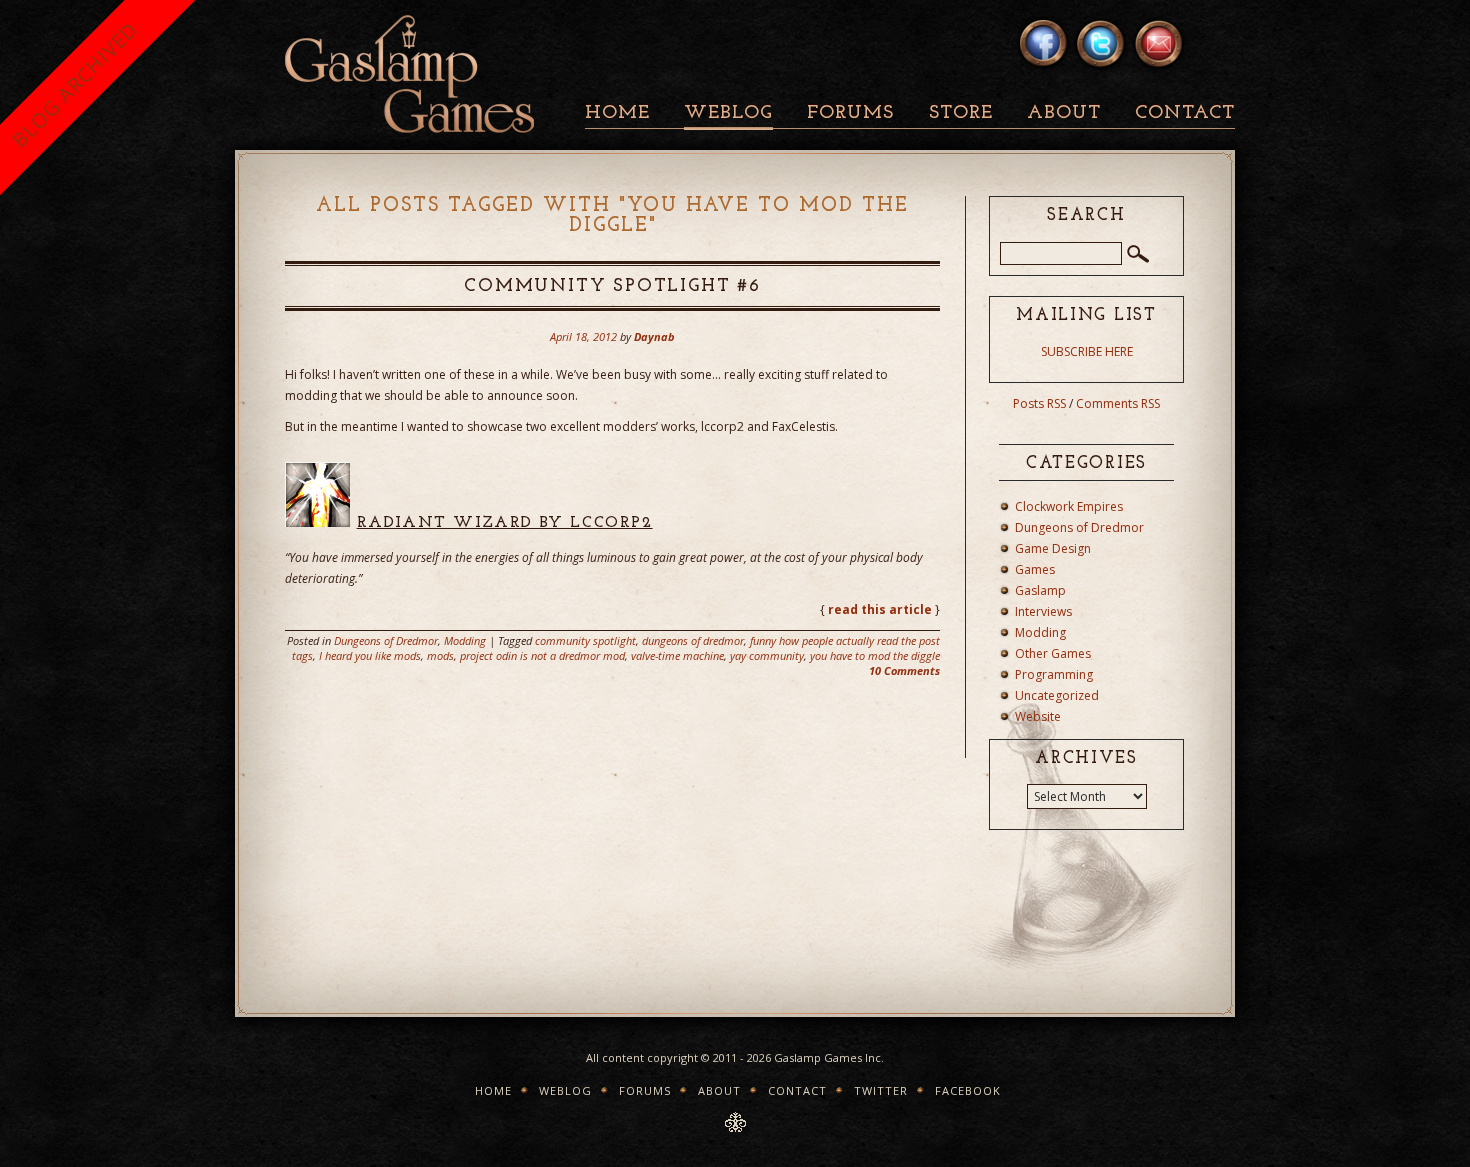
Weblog (728, 113)
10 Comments (904, 670)
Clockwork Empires (1069, 506)
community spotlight (585, 640)
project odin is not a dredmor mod (542, 655)
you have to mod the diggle (875, 655)
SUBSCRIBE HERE (1087, 351)
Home (617, 113)
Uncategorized (1057, 695)
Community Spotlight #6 (612, 287)
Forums (850, 113)
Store (961, 113)
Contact (1185, 113)
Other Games (1053, 653)
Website (1038, 716)
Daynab (654, 336)
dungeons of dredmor (693, 640)
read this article (880, 609)
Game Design (1053, 548)
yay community (767, 655)
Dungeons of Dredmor (386, 640)
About (1064, 113)
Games (1035, 569)
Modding (465, 640)
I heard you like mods (370, 655)
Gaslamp (1040, 590)
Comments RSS (1118, 403)
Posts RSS (1039, 403)
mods (440, 655)
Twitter (881, 1090)
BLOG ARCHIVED (74, 84)
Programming (1054, 674)
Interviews (1043, 611)
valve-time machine (677, 655)
